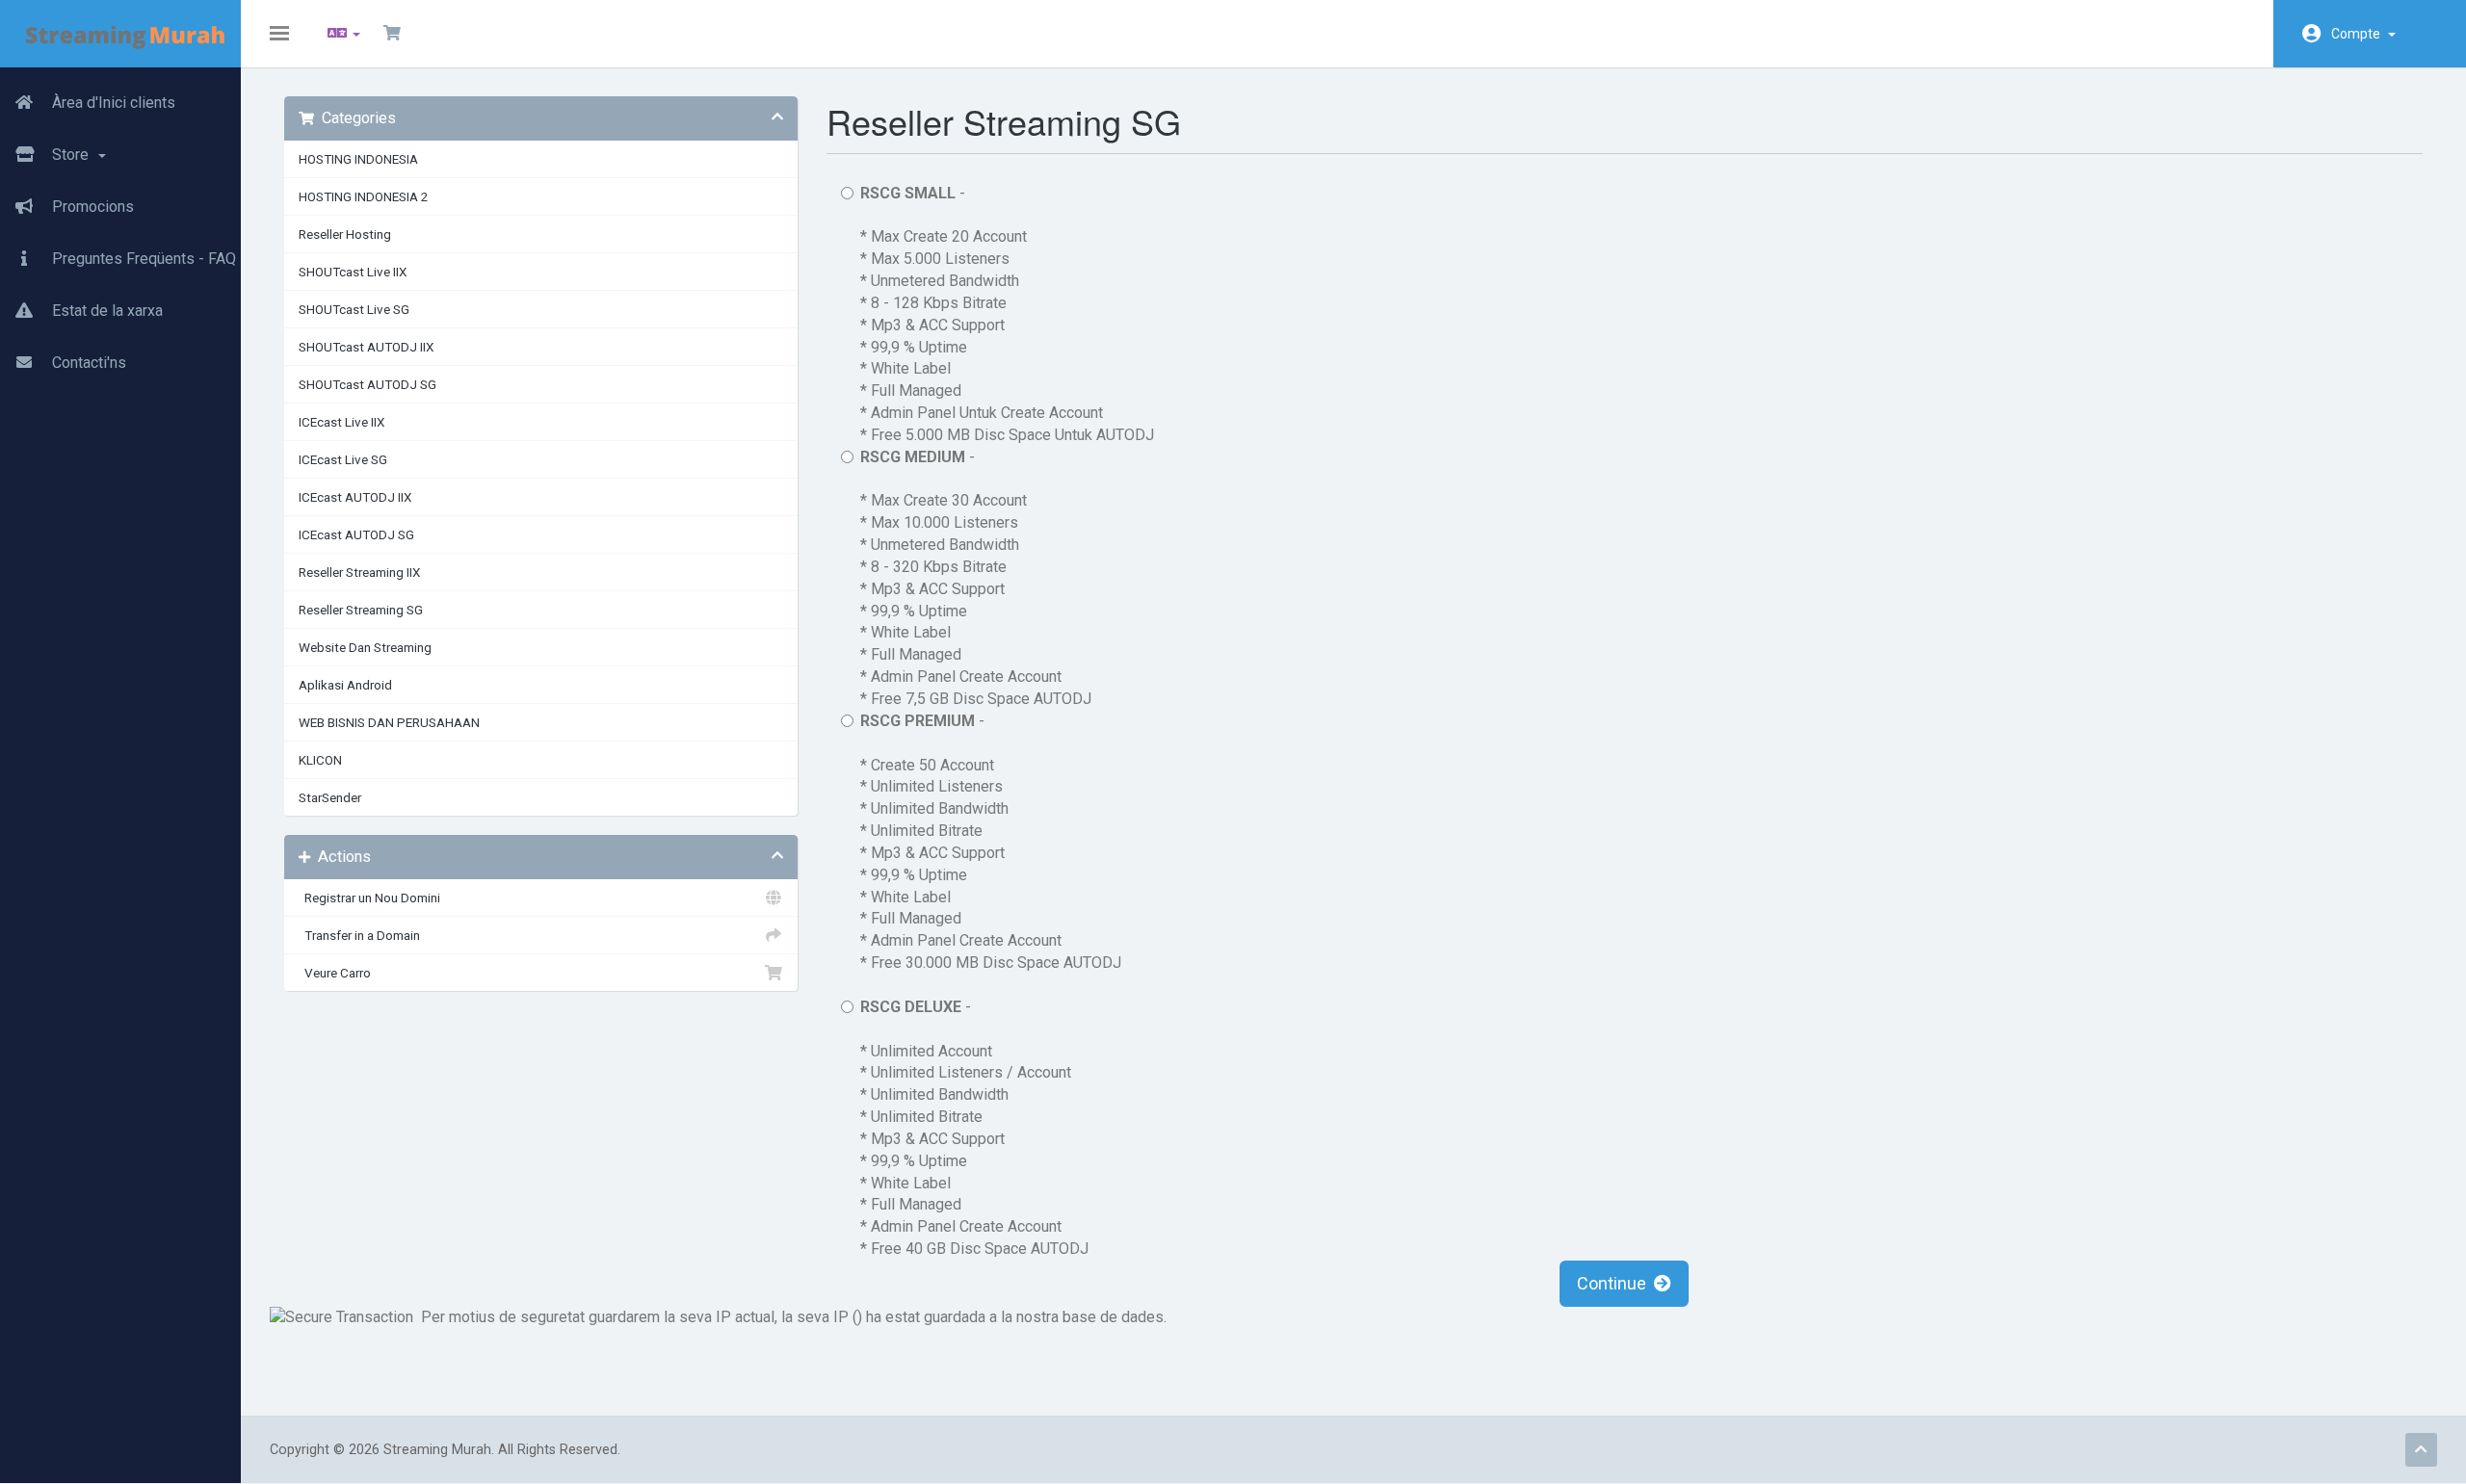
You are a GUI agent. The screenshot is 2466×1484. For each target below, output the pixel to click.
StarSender (330, 797)
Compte (2359, 34)
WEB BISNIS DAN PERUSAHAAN (389, 722)
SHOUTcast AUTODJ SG (367, 384)
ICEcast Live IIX (341, 422)
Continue (1615, 1283)
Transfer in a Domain (359, 935)
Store (72, 155)
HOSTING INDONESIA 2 (364, 196)
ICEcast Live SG (343, 459)
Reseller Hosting (345, 234)
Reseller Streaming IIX (359, 572)
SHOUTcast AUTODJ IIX (366, 347)
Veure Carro (335, 973)
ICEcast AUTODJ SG (356, 534)
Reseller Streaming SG (361, 610)
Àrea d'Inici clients (112, 103)
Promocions (91, 207)
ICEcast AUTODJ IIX (355, 497)
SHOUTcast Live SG (354, 309)
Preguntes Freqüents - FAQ (142, 259)
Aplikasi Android (345, 685)
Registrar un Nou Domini (369, 898)
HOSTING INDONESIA (358, 159)
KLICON (320, 760)
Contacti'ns (87, 363)
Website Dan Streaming (365, 647)
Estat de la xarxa (105, 311)
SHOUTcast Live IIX (353, 272)
